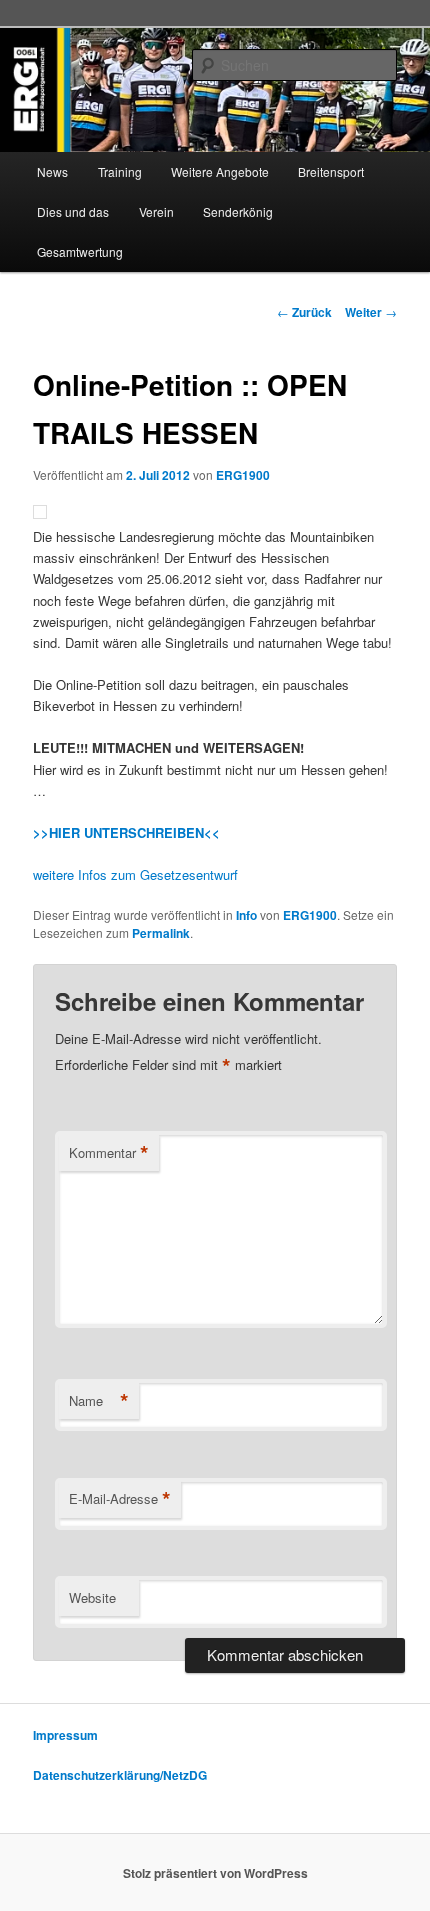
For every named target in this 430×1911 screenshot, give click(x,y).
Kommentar (109, 1153)
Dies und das (73, 211)
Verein (156, 211)
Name (99, 1401)
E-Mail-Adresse (120, 1499)
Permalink (161, 933)
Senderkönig (238, 211)
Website (92, 1597)
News (52, 171)
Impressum (65, 1735)
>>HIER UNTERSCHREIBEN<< (126, 832)
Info (246, 915)
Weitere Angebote (220, 171)
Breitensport (331, 171)
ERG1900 (243, 475)
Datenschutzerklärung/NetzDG (120, 1775)
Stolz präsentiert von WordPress (215, 1873)
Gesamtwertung (80, 251)
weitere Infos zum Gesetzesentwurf (135, 874)
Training (120, 171)
